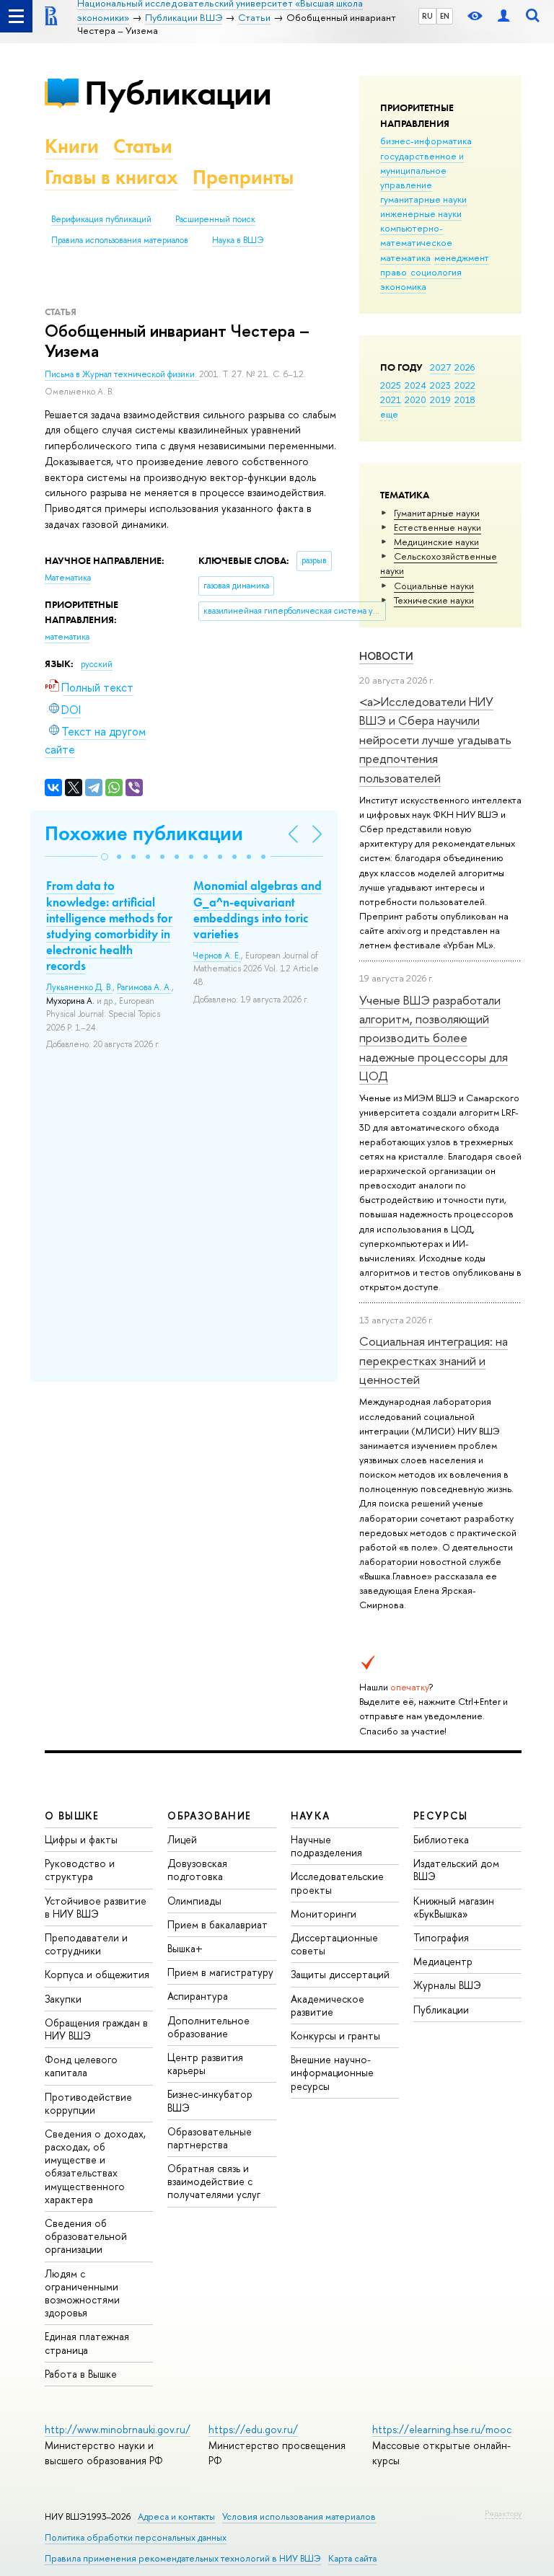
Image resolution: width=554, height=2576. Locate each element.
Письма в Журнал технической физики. (122, 374)
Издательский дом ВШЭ (456, 1870)
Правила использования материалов (120, 240)
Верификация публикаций (101, 219)
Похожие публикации (144, 833)
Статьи (143, 146)
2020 (415, 400)
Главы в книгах (111, 177)
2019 (440, 400)
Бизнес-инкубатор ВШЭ (210, 2100)
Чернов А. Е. (217, 956)
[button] (105, 857)
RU (427, 16)
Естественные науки (438, 527)
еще (389, 414)
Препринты (243, 177)
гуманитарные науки (423, 199)
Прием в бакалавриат (217, 1924)
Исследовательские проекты (337, 1883)
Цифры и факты (81, 1839)
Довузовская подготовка (197, 1870)
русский (97, 664)
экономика (403, 286)
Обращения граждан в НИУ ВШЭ (96, 2029)
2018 (465, 400)
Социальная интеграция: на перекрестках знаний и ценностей (434, 1360)
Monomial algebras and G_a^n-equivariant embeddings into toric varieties (258, 909)
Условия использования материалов (299, 2517)
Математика (68, 578)
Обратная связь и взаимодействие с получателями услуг (214, 2181)
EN (445, 16)
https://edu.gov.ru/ (253, 2429)
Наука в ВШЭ (238, 240)
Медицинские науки (436, 542)
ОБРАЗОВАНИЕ (209, 1816)
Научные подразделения (326, 1846)
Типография (441, 1937)
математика (405, 257)
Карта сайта (352, 2558)
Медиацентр (443, 1961)
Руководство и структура (80, 1870)
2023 (440, 385)
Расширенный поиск (215, 219)
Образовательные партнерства (210, 2138)
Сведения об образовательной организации (86, 2236)
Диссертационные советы (334, 1944)
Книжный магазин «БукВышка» (454, 1907)
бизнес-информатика (426, 141)
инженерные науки (421, 213)
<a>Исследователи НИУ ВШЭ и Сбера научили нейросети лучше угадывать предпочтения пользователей (435, 739)
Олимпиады (194, 1901)
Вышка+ (185, 1948)
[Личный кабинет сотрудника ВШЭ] (504, 16)
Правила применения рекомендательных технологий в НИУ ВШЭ (183, 2558)
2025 (391, 385)
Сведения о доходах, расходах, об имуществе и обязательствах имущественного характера (95, 2166)
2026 (465, 367)
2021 (391, 400)
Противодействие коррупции (88, 2103)
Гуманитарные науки (437, 513)
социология (436, 272)
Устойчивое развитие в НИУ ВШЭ (96, 1907)
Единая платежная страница (87, 2343)
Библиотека (441, 1839)
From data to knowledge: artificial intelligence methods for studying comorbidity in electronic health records (109, 925)
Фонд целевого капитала (81, 2066)
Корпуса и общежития (97, 1974)
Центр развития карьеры (205, 2064)
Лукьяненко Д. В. (79, 987)
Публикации (178, 93)
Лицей (182, 1839)
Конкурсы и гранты (335, 2035)
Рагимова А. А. (144, 987)
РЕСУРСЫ (441, 1816)
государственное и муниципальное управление (422, 170)
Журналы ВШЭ (447, 1985)
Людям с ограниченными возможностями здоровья (82, 2293)
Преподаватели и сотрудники (86, 1944)
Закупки (63, 1999)
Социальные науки (434, 586)
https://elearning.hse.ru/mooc (442, 2429)
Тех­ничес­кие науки (434, 600)
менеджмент (462, 257)
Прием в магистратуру (220, 1972)
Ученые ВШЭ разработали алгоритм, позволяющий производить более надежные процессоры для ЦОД (434, 1038)
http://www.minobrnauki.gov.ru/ (118, 2429)
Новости (386, 656)
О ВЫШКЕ (72, 1816)
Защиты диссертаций (340, 1974)
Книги (72, 146)
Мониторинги (324, 1914)
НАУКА (311, 1816)
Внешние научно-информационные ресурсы (332, 2072)
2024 (415, 385)
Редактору (503, 2513)
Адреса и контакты (176, 2517)
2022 (465, 385)
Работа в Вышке (81, 2374)
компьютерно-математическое (416, 235)
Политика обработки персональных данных (136, 2537)
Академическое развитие (327, 2005)
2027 (440, 367)
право (393, 272)
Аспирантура (198, 1996)
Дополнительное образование (208, 2027)
